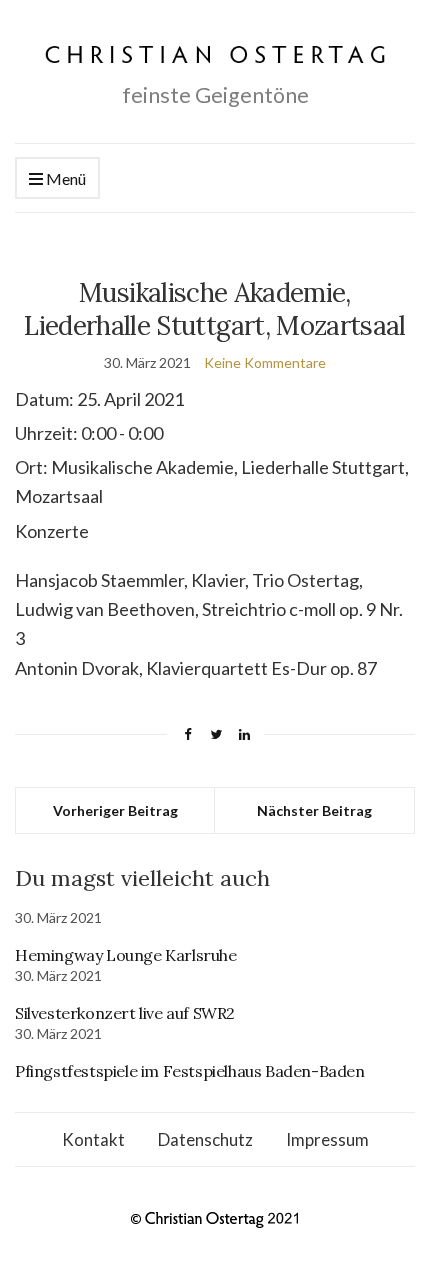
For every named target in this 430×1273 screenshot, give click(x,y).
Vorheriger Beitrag (115, 810)
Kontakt (93, 1139)
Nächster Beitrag (314, 810)
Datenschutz (205, 1139)
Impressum (327, 1139)
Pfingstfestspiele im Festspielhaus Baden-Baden (190, 1071)
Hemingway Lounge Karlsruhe (126, 955)
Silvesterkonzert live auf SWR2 (125, 1013)
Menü (64, 178)
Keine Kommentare (265, 362)
